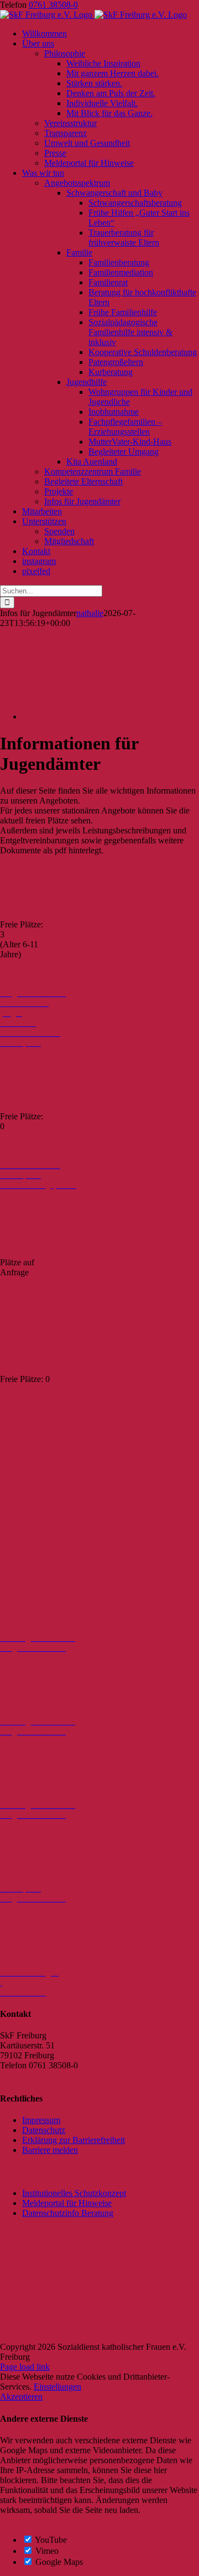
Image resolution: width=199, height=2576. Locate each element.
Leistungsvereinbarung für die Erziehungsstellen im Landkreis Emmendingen (55, 1449)
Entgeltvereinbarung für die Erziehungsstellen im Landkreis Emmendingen (55, 1557)
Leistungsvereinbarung (40, 973)
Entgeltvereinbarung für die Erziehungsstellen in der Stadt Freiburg (68, 1502)
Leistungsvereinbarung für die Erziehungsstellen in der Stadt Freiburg (68, 1394)
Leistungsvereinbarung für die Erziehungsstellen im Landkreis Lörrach (70, 1474)
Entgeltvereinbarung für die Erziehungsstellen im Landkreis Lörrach (70, 1582)
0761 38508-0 (53, 5)
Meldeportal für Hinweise (67, 2203)
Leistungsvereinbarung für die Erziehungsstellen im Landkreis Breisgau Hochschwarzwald (71, 1419)
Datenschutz (44, 2130)
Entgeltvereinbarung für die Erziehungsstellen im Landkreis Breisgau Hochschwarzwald (71, 1527)
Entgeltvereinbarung (35, 983)
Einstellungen (57, 2387)
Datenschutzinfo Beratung (68, 2213)
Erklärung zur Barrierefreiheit (74, 2140)
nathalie (90, 613)
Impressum (41, 2120)
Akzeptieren (21, 2397)
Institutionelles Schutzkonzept (74, 2193)
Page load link (25, 2367)
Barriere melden (50, 2150)
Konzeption (20, 1291)
